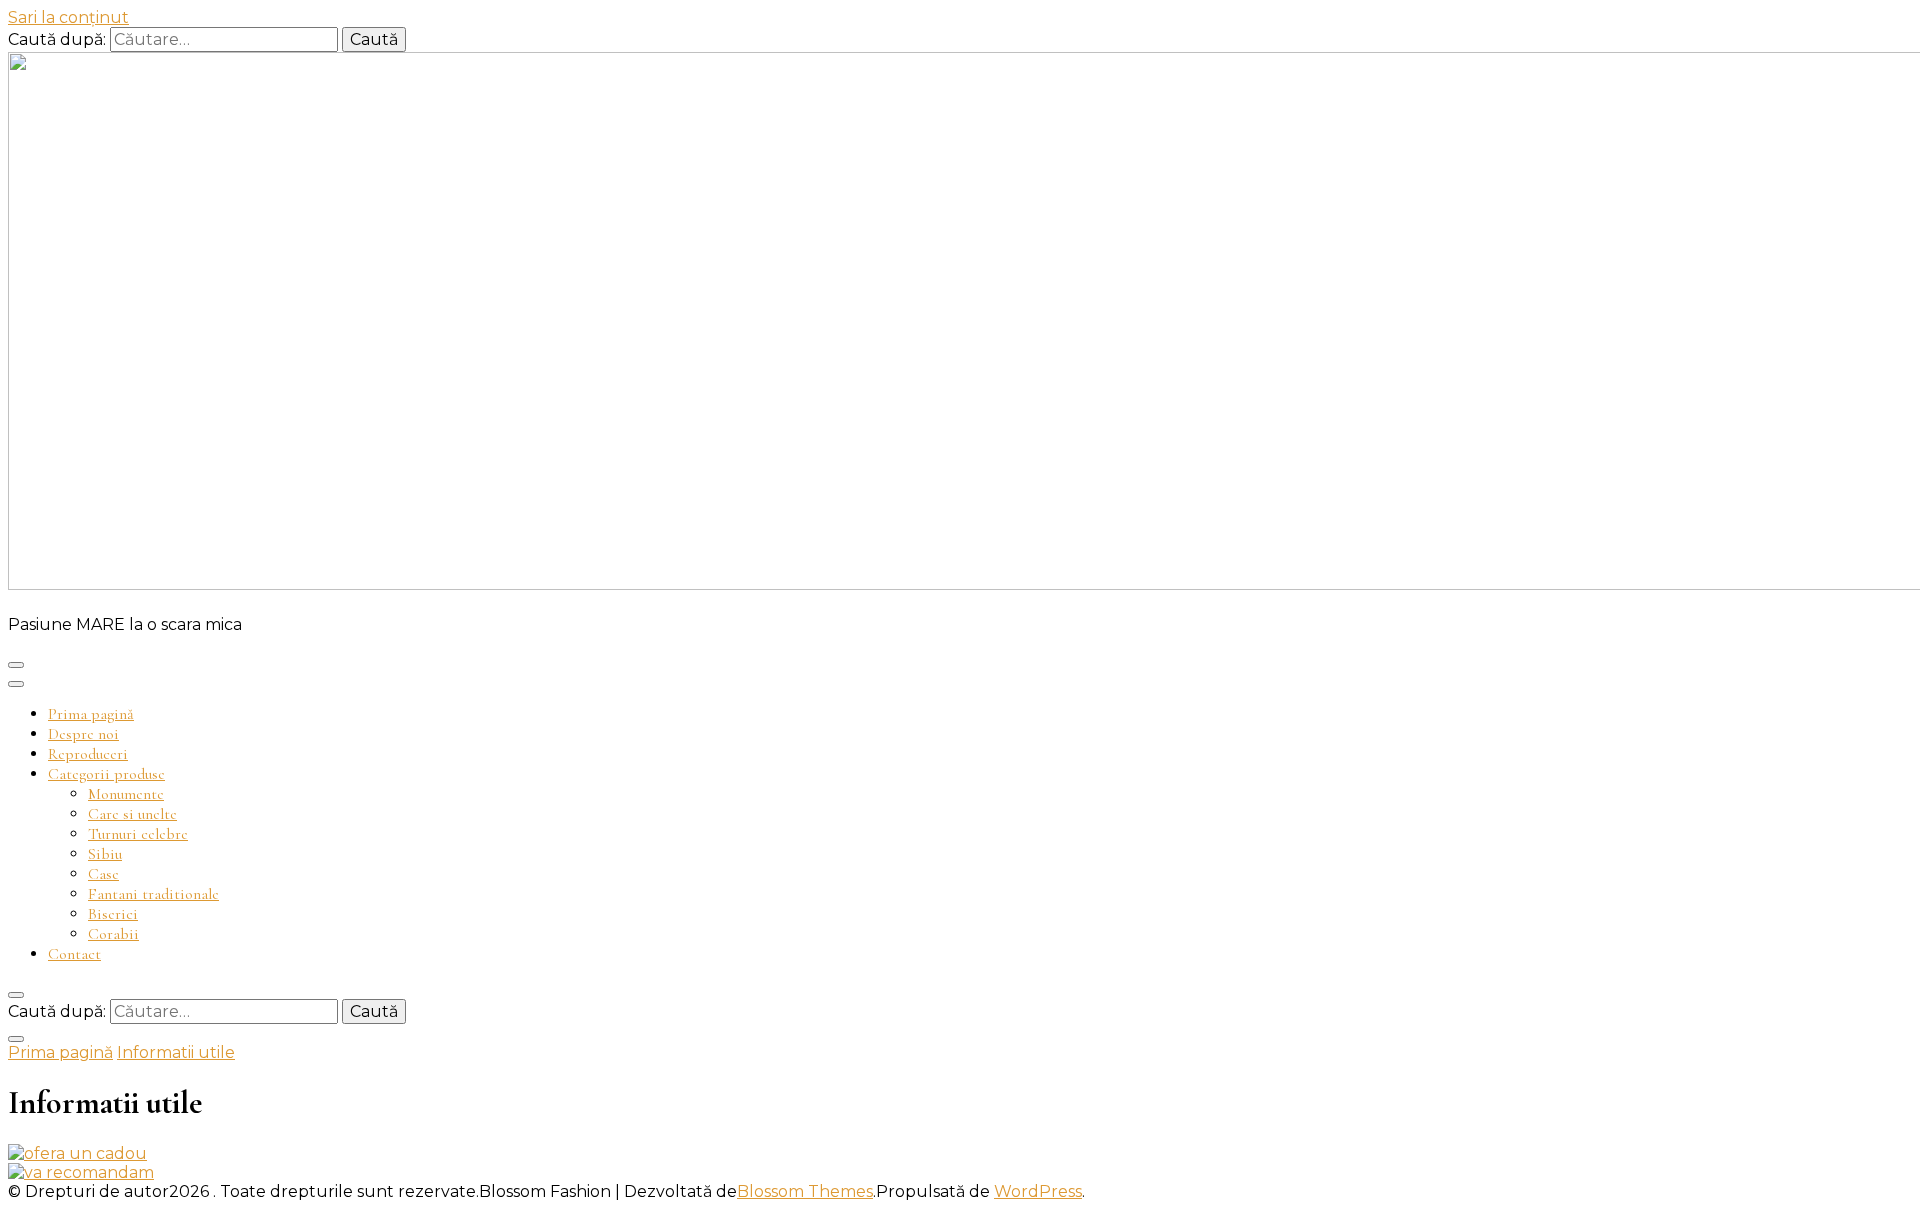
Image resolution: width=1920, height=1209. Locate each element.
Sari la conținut (68, 17)
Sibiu (105, 854)
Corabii (113, 934)
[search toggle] (16, 995)
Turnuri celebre (138, 834)
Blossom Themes (805, 1191)
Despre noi (83, 734)
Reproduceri (88, 754)
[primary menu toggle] (16, 665)
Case (103, 874)
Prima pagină (91, 714)
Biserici (113, 914)
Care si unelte (132, 814)
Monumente (126, 794)
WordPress (1038, 1191)
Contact (74, 954)
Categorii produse (106, 774)
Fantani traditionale (153, 894)
